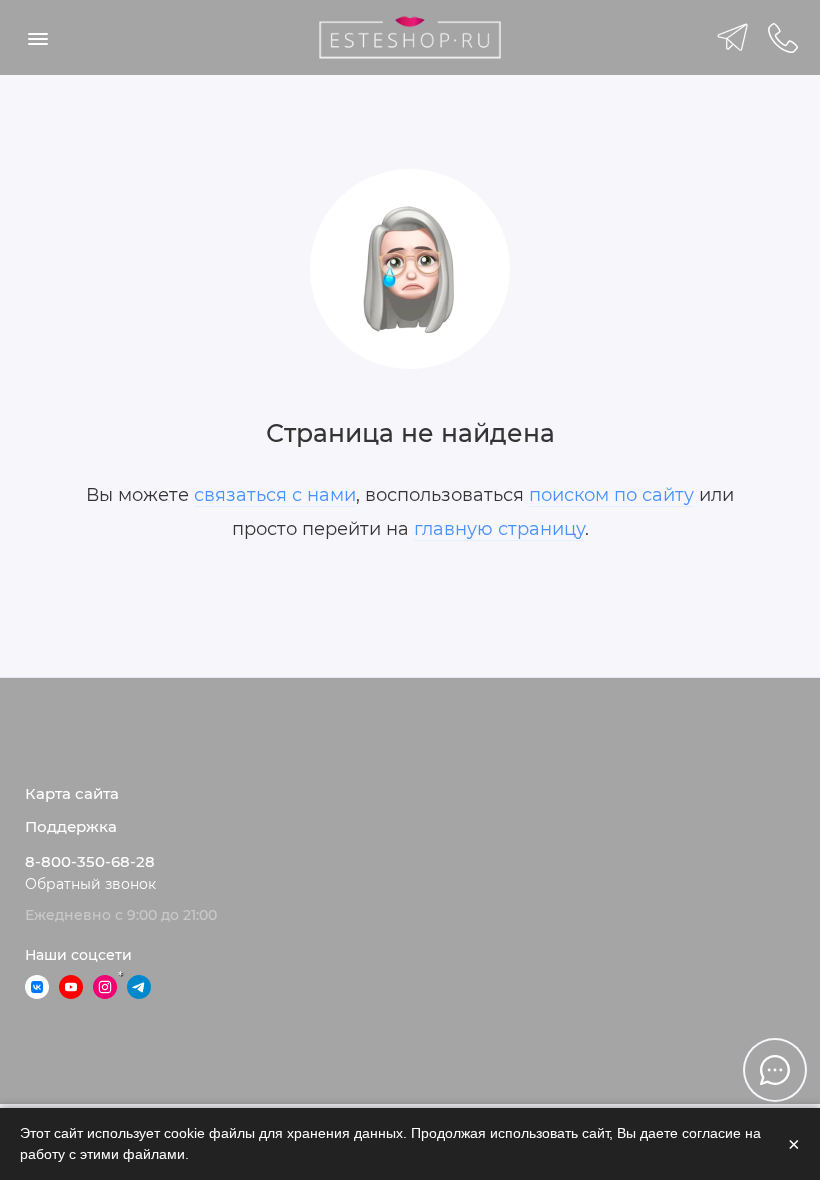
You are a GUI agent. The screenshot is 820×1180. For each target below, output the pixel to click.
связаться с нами (275, 495)
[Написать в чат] (775, 1070)
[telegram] (732, 37)
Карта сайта (72, 794)
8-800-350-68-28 (90, 861)
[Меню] (37, 37)
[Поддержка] (782, 37)
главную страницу (499, 529)
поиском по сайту (611, 495)
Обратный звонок (90, 884)
